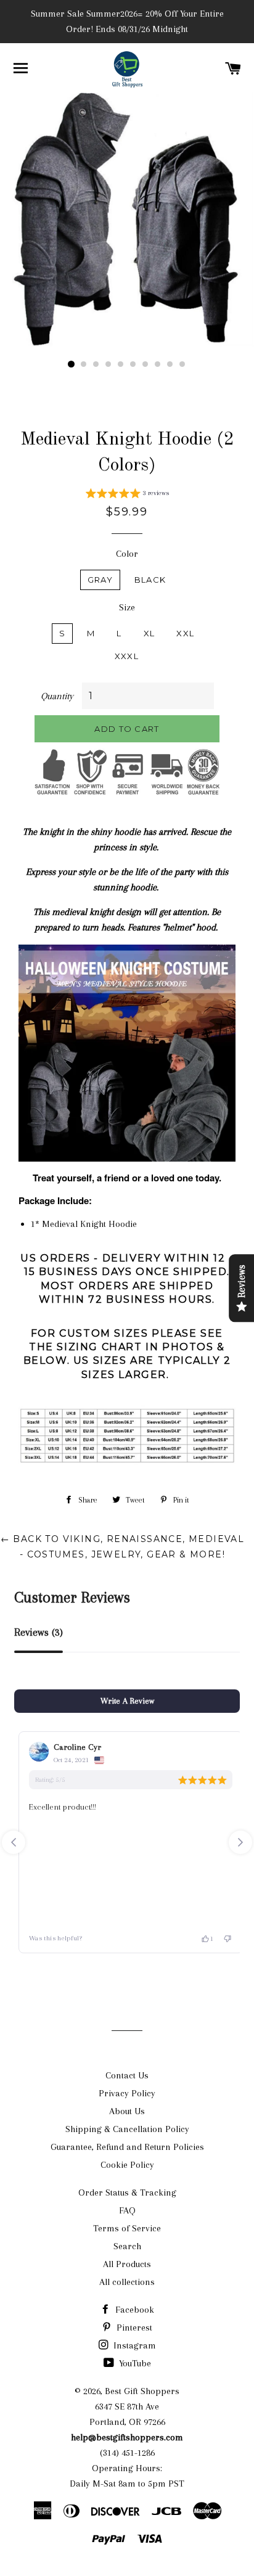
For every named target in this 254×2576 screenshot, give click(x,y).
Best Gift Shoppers (142, 2391)
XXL (185, 633)
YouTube (134, 2363)
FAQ (127, 2210)
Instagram (133, 2345)
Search (127, 2246)
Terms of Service (127, 2228)
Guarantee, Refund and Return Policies (127, 2147)
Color (127, 554)
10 (182, 364)
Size (127, 607)
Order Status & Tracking (127, 2192)
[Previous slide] (14, 1842)
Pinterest (133, 2328)
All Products (127, 2264)
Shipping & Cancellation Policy (127, 2129)
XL (150, 633)
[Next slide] (240, 1842)
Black (150, 580)
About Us (127, 2111)
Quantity (57, 696)
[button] (127, 495)
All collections (127, 2282)
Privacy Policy (127, 2093)
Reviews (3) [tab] (39, 1632)
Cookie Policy (127, 2165)
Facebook (133, 2310)
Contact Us (127, 2075)
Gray (100, 580)
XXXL (127, 656)
